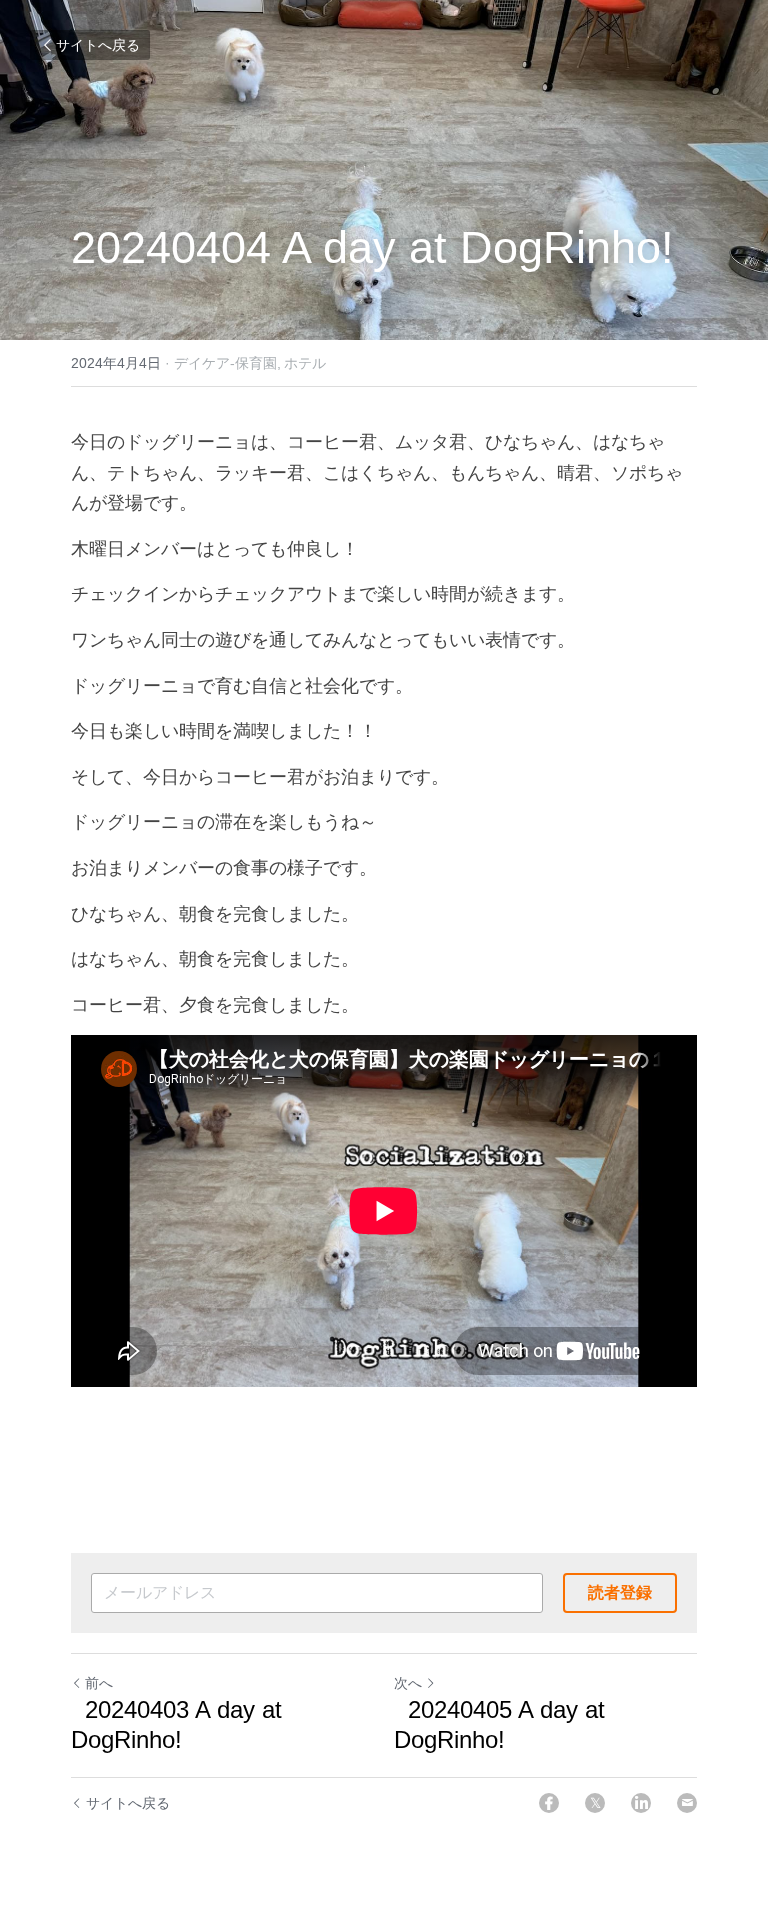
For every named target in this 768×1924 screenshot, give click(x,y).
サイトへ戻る (98, 45)
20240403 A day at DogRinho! (176, 1724)
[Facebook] (549, 1803)
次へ (408, 1683)
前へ (99, 1683)
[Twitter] (595, 1803)
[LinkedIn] (641, 1803)
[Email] (687, 1803)
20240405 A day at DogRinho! (499, 1724)
